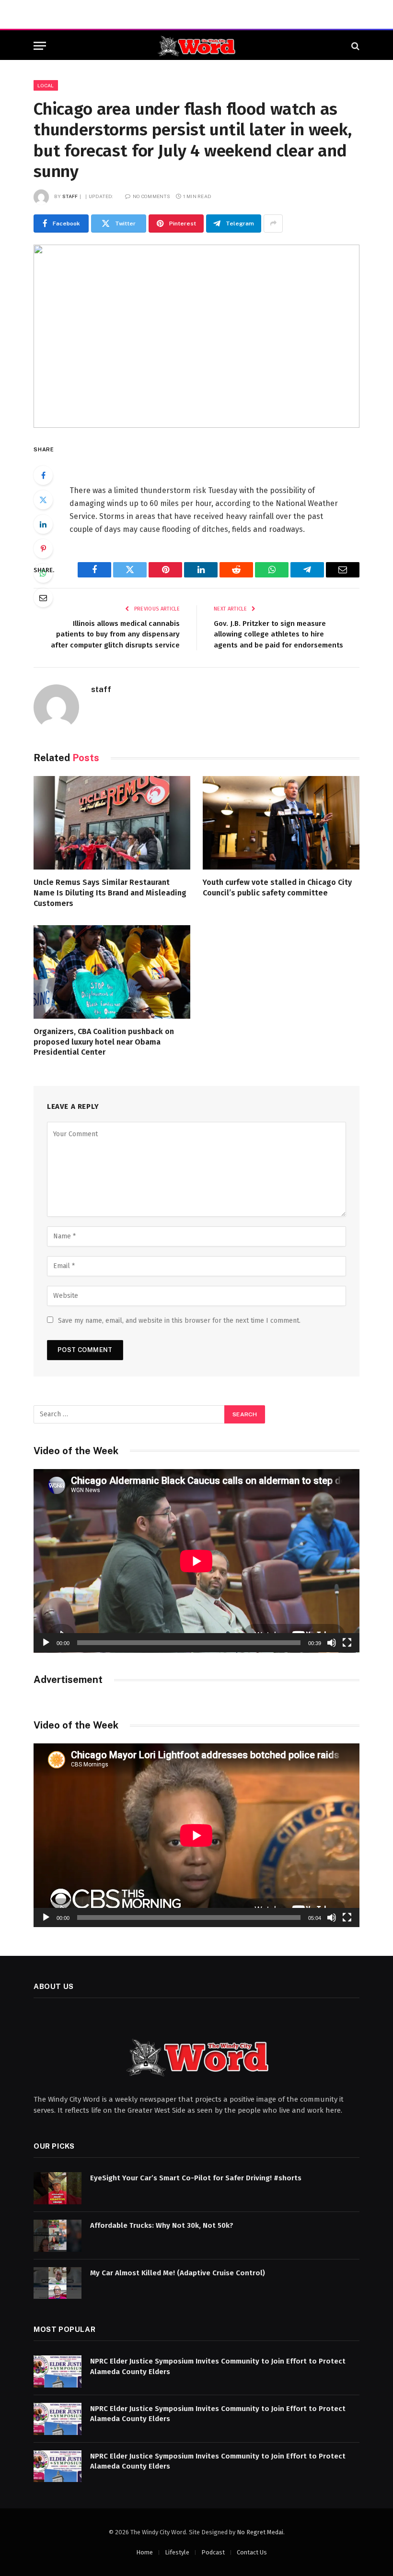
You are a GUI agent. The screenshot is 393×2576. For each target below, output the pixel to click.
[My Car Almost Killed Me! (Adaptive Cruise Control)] (58, 2283)
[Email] (43, 598)
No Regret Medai (260, 2532)
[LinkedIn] (43, 524)
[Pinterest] (43, 549)
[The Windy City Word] (197, 46)
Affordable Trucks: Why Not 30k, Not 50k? (162, 2225)
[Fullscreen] (347, 1643)
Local (46, 85)
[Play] (46, 1643)
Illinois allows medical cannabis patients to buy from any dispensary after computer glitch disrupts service (115, 634)
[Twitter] (43, 500)
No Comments (151, 196)
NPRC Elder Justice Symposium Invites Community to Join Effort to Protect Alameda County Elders (218, 2366)
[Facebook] (43, 475)
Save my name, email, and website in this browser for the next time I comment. (179, 1321)
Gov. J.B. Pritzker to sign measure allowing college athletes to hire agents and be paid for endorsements (278, 634)
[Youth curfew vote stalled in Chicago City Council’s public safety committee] (281, 823)
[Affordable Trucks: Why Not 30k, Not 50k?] (58, 2236)
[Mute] (332, 1643)
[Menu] (40, 46)
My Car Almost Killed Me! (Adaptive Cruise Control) (178, 2273)
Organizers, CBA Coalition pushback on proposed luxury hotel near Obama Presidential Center (104, 1042)
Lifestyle (177, 2552)
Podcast (213, 2552)
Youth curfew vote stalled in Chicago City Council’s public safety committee (277, 888)
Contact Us (252, 2552)
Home (144, 2552)
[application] (196, 1561)
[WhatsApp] (43, 573)
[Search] (354, 46)
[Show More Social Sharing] (273, 223)
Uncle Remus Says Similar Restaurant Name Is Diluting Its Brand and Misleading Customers (110, 893)
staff (70, 196)
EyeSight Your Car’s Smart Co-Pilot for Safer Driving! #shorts (196, 2178)
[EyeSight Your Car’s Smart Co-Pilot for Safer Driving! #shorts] (58, 2188)
